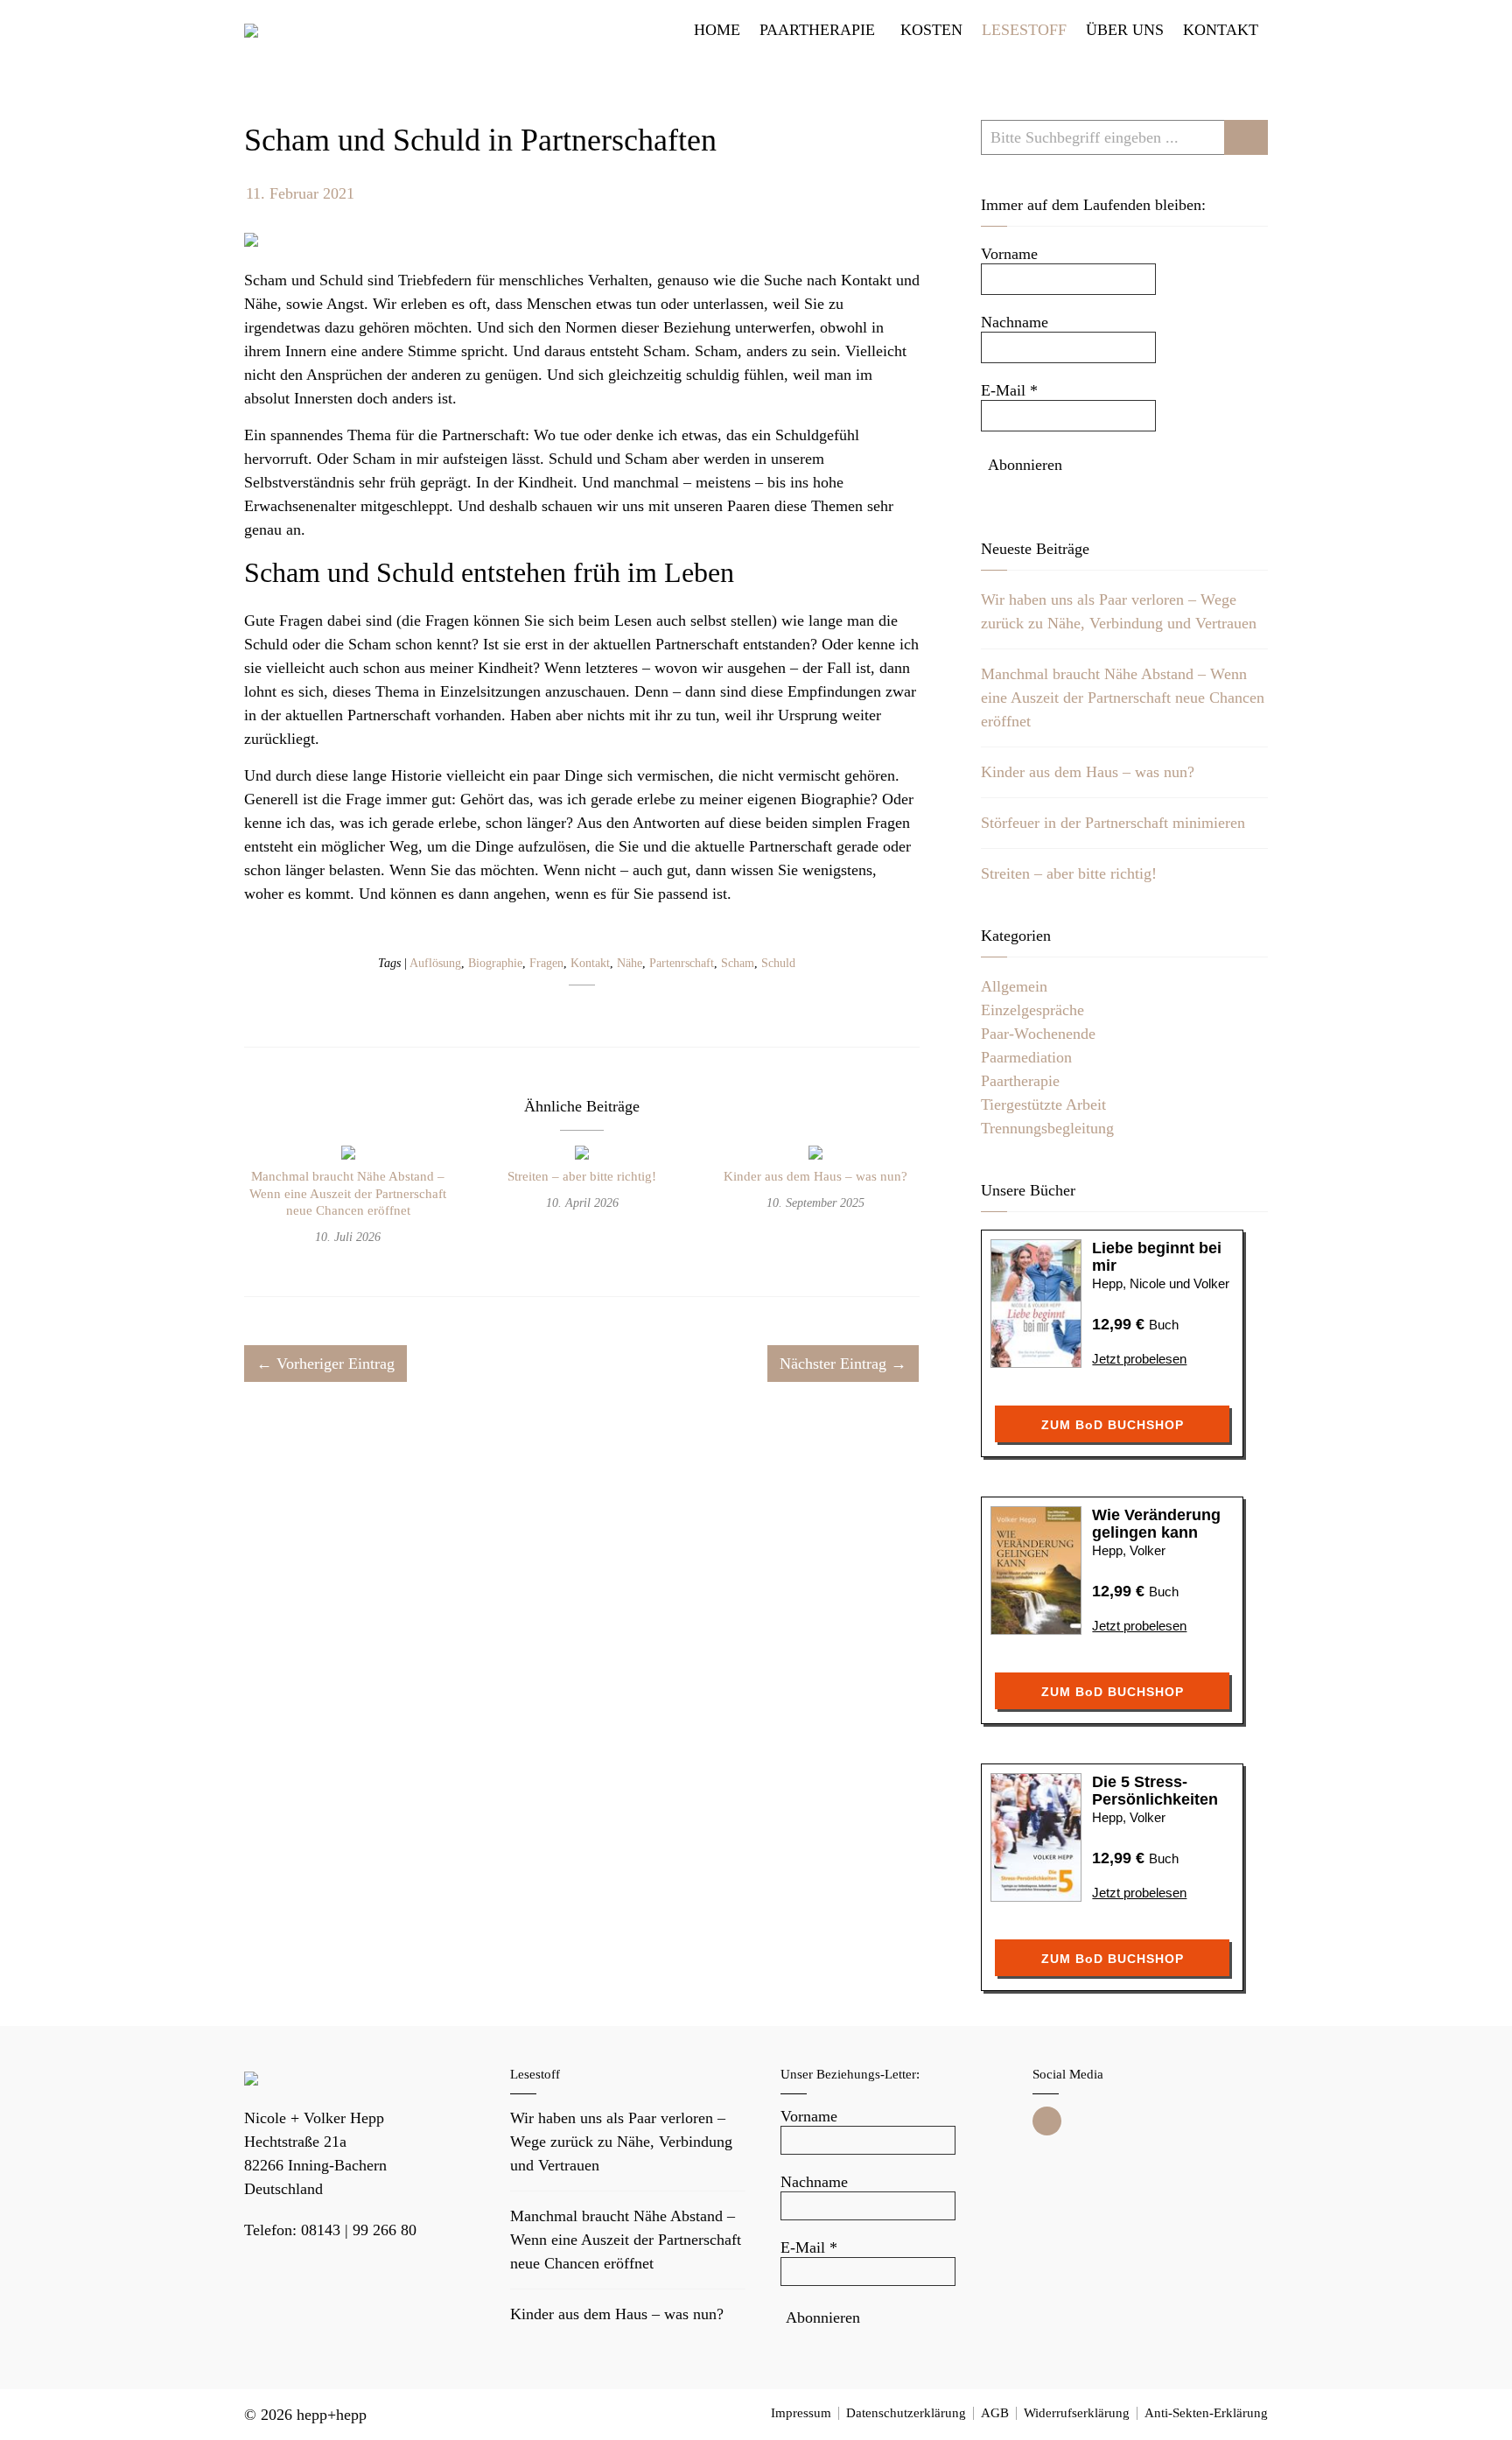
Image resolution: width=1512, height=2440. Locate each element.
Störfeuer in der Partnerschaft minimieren (1113, 823)
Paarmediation (1026, 1057)
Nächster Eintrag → (843, 1364)
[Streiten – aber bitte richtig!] (582, 1155)
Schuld (778, 963)
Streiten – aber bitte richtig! (582, 1176)
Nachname (1015, 322)
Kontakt (590, 963)
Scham (738, 963)
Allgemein (1014, 986)
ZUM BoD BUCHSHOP (1113, 1425)
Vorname (1009, 254)
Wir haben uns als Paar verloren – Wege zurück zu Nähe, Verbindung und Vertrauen (621, 2142)
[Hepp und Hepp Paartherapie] (251, 30)
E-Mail (1009, 390)
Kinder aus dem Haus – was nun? (815, 1176)
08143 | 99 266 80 (359, 2230)
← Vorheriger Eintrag (325, 1364)
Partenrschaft (682, 963)
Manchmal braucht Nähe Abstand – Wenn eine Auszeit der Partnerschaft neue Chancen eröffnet (348, 1193)
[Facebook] (1047, 2121)
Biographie (495, 963)
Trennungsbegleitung (1047, 1128)
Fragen (546, 963)
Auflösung (435, 963)
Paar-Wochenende (1038, 1034)
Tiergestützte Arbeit (1043, 1104)
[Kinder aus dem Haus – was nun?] (815, 1155)
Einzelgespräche (1032, 1010)
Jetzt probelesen (1139, 1359)
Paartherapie (1020, 1081)
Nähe (630, 963)
